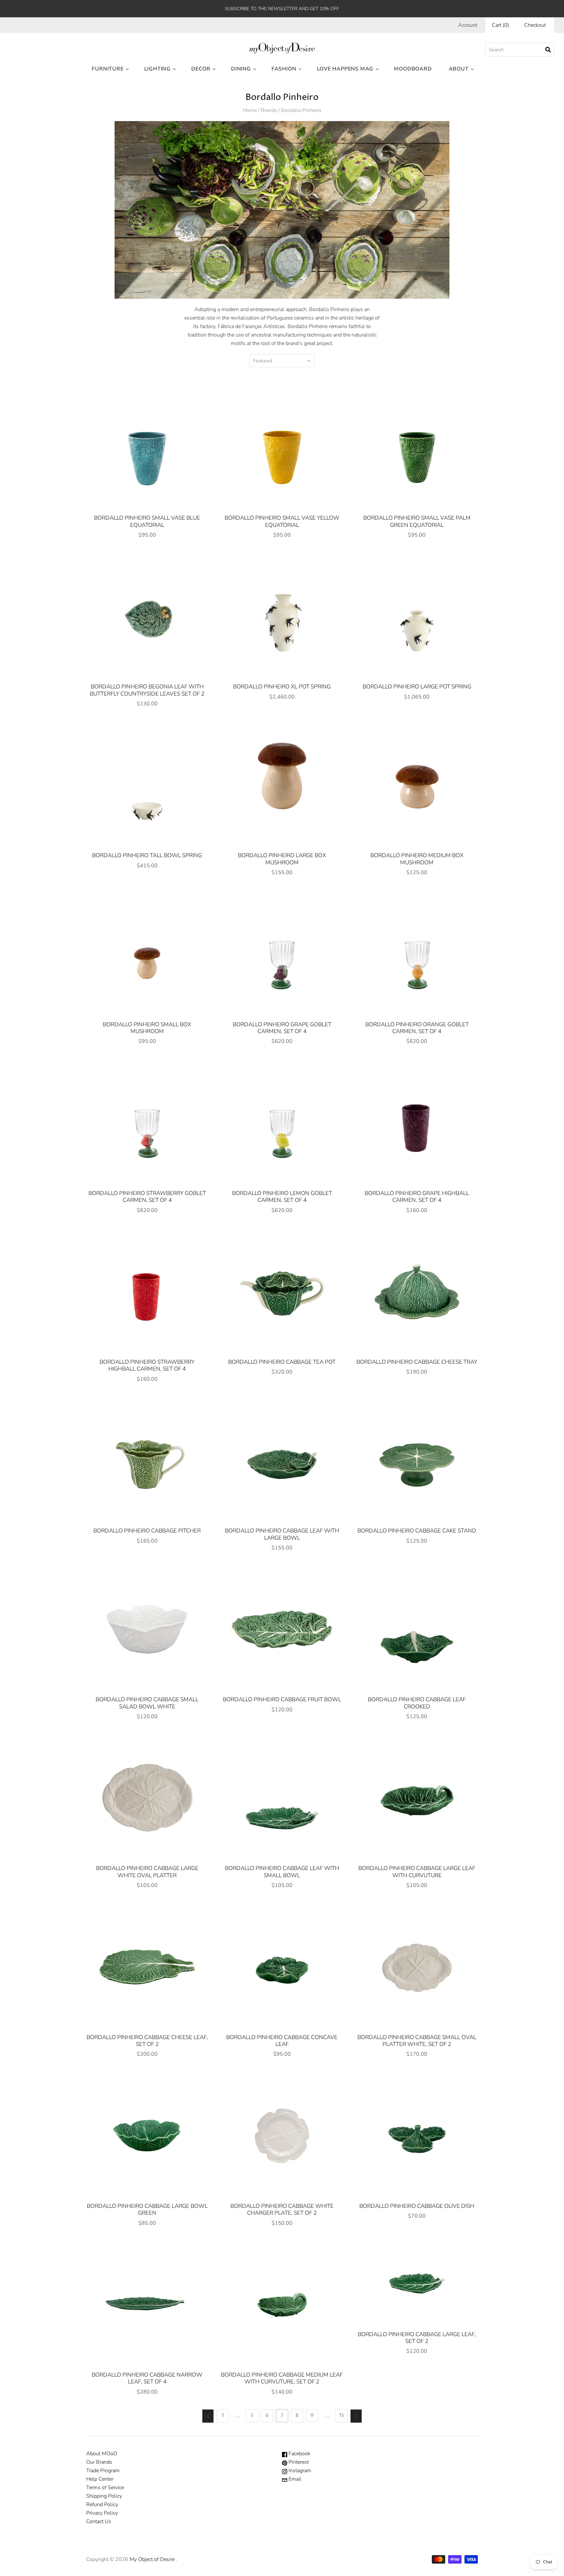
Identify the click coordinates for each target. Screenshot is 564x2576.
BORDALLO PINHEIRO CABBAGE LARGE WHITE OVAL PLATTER (147, 1872)
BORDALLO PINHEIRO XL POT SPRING (282, 687)
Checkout (535, 25)
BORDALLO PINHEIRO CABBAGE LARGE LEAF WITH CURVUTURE (417, 1872)
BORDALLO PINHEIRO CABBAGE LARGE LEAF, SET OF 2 (417, 2338)
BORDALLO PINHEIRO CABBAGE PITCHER (147, 1531)
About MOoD (102, 2454)
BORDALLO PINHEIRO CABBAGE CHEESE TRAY (417, 1362)
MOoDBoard (413, 69)
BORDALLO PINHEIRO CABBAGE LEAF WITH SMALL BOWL (282, 1872)
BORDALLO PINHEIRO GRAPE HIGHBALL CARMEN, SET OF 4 (417, 1197)
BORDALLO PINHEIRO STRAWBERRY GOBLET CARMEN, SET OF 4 (147, 1197)
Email (294, 2479)
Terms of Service (105, 2488)
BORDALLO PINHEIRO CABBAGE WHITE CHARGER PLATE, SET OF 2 (282, 2209)
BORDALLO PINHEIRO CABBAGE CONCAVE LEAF (282, 2041)
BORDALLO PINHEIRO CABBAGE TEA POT (282, 1362)
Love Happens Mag (345, 69)
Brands (269, 110)
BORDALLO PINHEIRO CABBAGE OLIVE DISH (417, 2206)
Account (468, 25)
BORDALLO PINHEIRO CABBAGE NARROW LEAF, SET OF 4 (147, 2378)
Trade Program (103, 2471)
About (459, 69)
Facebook (299, 2454)
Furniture (108, 69)
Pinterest (298, 2462)
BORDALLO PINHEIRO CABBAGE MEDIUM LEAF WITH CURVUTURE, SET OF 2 (282, 2378)
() (501, 25)
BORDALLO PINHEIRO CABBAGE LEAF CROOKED (417, 1703)
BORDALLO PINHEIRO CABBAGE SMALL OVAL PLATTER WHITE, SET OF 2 (417, 2041)
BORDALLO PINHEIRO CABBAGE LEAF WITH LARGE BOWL (282, 1534)
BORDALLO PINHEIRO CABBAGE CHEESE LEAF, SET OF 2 (147, 2041)
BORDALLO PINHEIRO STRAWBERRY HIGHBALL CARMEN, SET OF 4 (147, 1365)
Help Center (100, 2479)
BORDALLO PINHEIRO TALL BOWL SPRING (147, 855)
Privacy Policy (102, 2513)
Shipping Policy (104, 2496)
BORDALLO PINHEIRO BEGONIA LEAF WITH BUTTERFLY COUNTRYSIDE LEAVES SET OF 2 (147, 690)
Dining (241, 69)
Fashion (284, 69)
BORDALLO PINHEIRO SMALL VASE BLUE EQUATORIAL (147, 521)
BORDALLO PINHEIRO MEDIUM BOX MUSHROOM (417, 859)
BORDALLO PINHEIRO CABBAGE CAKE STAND (417, 1531)
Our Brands (99, 2462)
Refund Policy (102, 2505)
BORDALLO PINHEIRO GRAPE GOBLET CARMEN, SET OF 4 (282, 1028)
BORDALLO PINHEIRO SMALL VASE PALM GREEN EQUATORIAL (417, 521)
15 (342, 2416)
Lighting (157, 69)
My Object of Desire (152, 2559)
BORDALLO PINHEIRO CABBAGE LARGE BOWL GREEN (147, 2209)
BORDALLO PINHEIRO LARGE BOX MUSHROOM (282, 859)
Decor (201, 69)
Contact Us (99, 2521)
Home (250, 110)
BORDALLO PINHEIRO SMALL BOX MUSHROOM (147, 1028)
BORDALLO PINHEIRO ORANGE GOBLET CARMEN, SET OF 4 (417, 1028)
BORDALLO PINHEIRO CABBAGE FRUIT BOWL (282, 1699)
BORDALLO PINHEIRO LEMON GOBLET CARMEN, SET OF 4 (282, 1197)
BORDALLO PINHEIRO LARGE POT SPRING (417, 687)
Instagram (299, 2471)
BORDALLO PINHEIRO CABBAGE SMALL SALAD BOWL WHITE (147, 1703)
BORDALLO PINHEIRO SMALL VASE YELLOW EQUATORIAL (282, 521)
